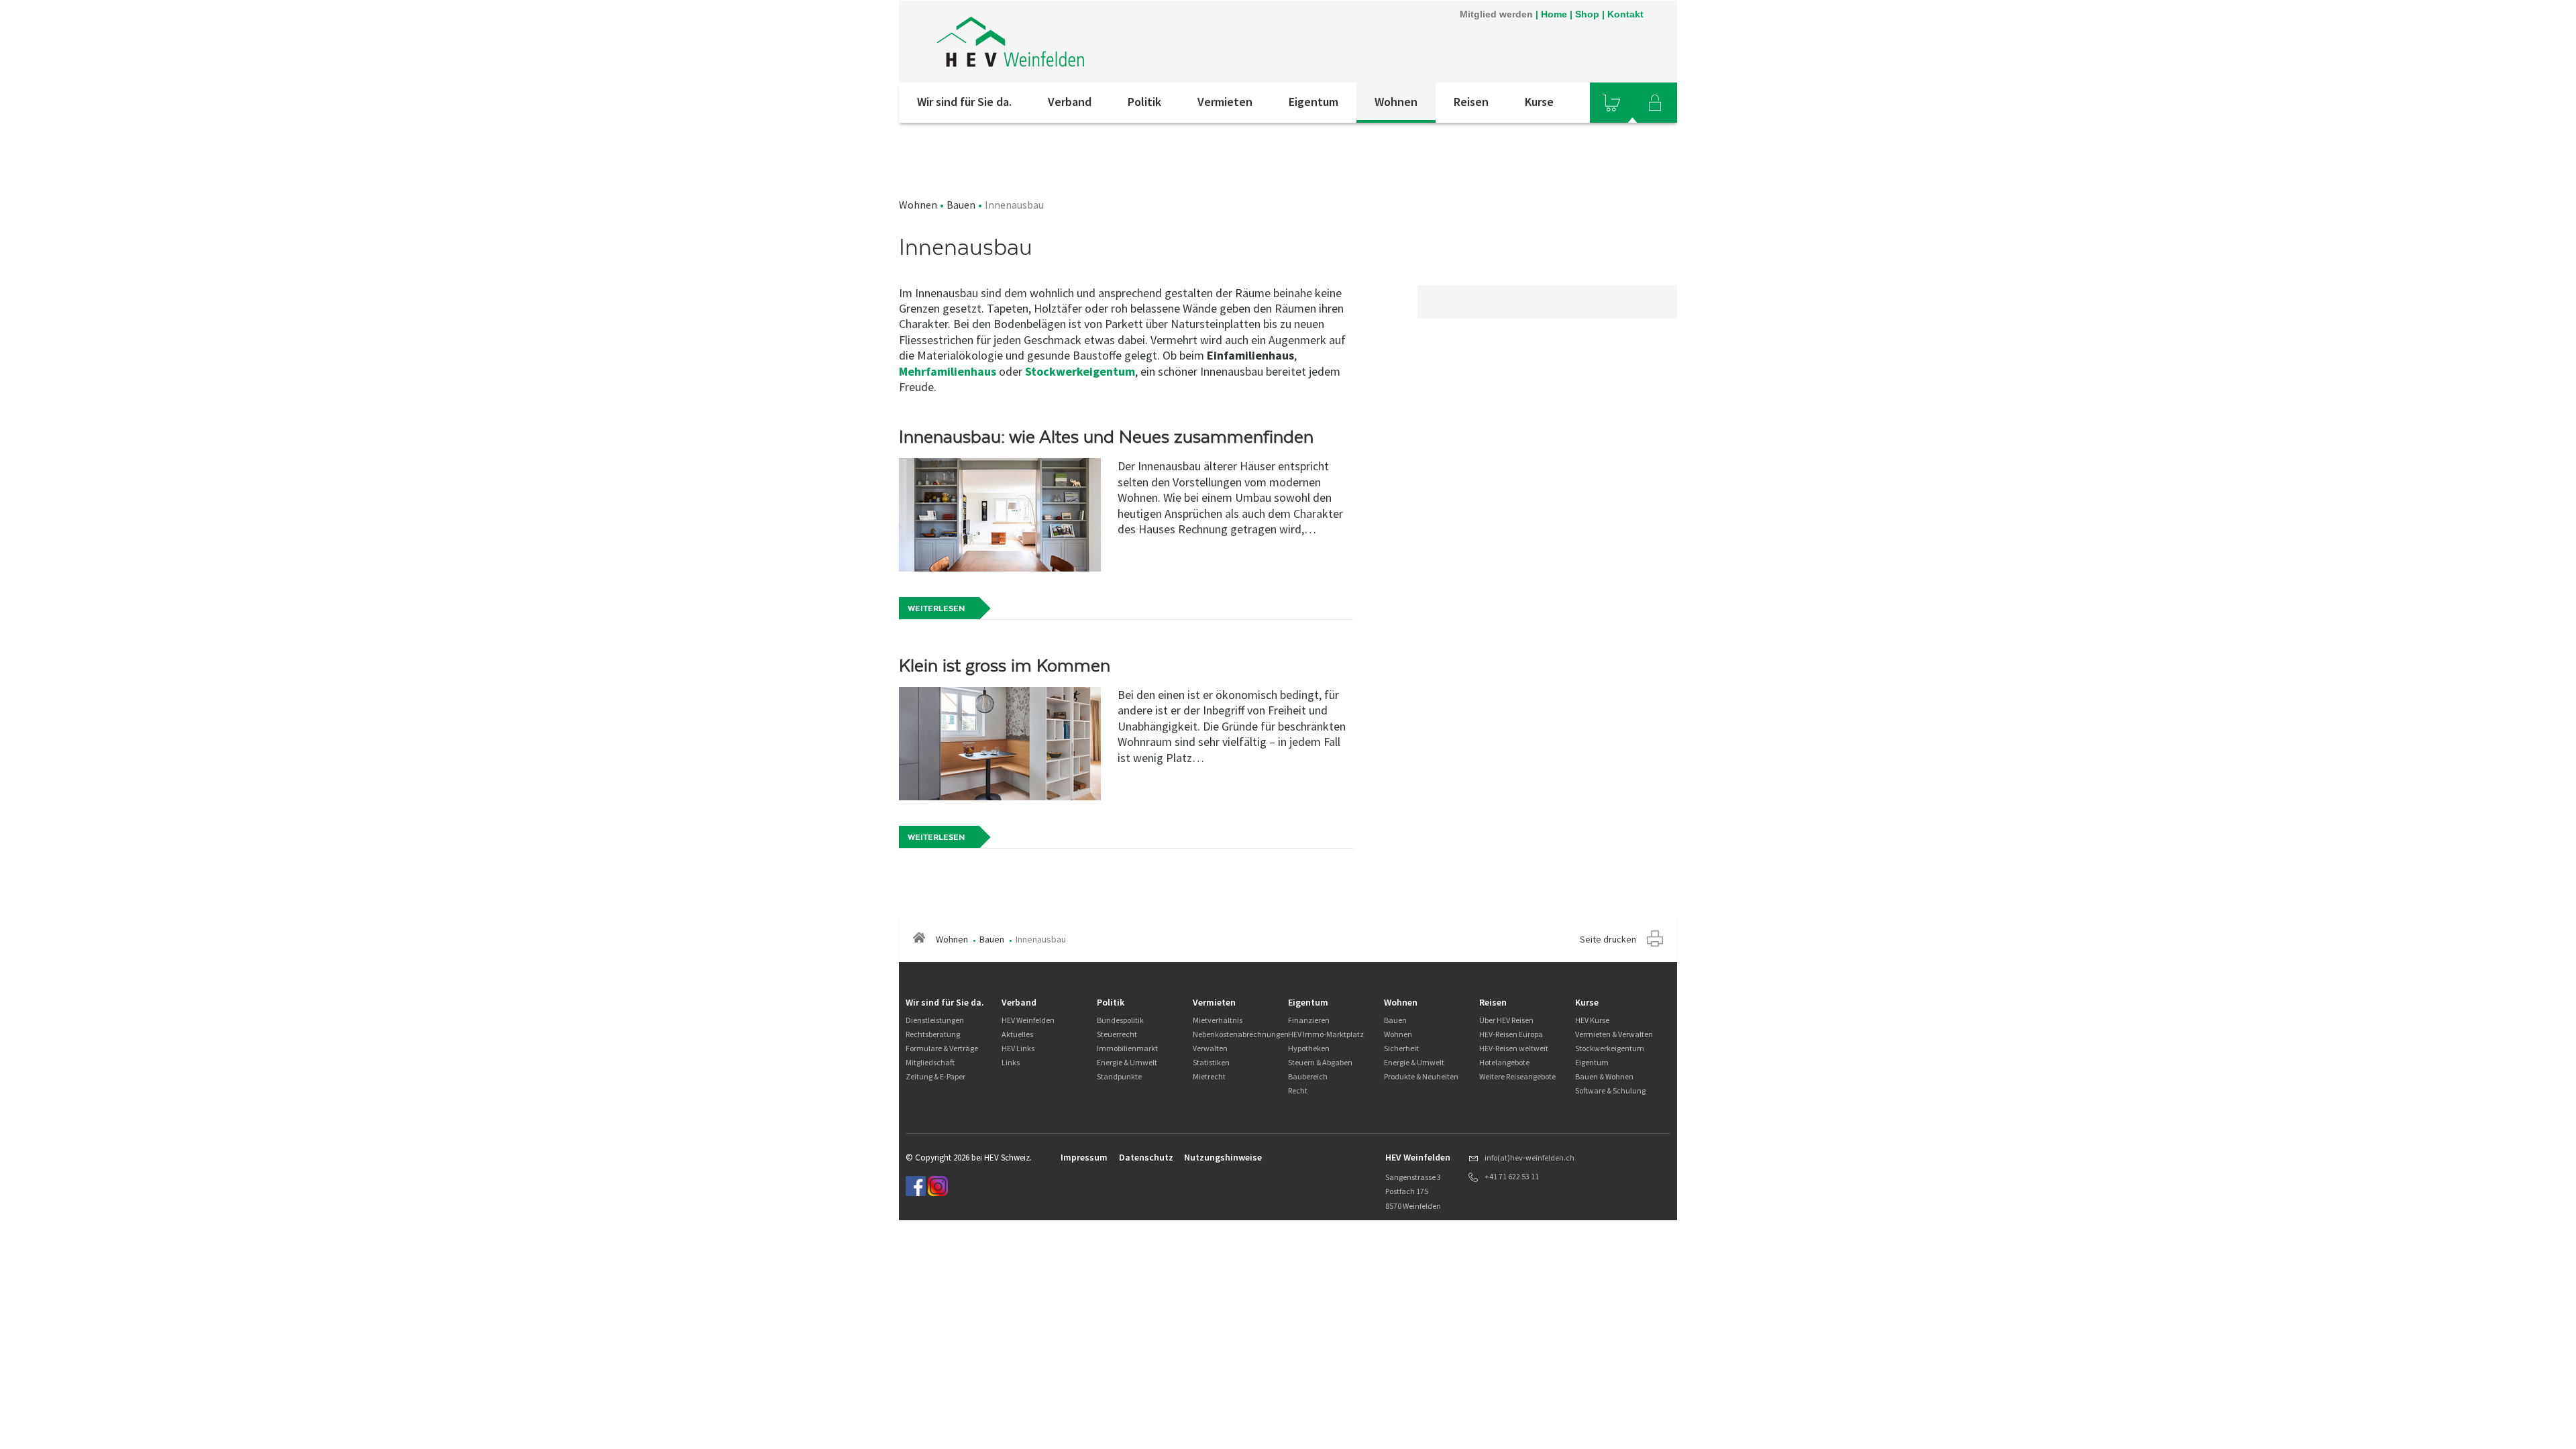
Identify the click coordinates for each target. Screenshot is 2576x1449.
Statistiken (1211, 1062)
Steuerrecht (1117, 1034)
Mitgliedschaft (930, 1062)
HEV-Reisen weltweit (1514, 1048)
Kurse (1539, 102)
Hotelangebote (1504, 1062)
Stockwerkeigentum (1080, 371)
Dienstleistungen (935, 1020)
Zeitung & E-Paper (935, 1076)
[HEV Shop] (1611, 103)
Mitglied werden (1496, 14)
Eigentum (1313, 102)
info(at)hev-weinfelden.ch (1529, 1158)
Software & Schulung (1610, 1090)
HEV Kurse (1592, 1020)
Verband (1070, 102)
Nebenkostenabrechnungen (1241, 1034)
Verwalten (1210, 1048)
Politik (1144, 102)
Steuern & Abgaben (1320, 1062)
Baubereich (1308, 1076)
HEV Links (1018, 1048)
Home (1554, 14)
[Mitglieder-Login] (1655, 103)
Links (1011, 1062)
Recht (1298, 1090)
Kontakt (1625, 14)
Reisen (1471, 102)
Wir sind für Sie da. (964, 102)
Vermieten (1225, 102)
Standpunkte (1119, 1076)
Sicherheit (1401, 1048)
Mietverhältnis (1218, 1020)
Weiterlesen (936, 608)
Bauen (961, 205)
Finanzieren (1309, 1020)
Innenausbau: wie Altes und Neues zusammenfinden (1106, 437)
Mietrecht (1209, 1076)
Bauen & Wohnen (1604, 1076)
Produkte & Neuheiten (1421, 1076)
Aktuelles (1017, 1034)
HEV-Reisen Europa (1511, 1034)
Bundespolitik (1120, 1020)
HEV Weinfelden (1028, 1020)
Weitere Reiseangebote (1517, 1076)
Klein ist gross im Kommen (1005, 665)
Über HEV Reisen (1506, 1020)
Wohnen (1396, 102)
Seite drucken (1608, 939)
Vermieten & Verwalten (1614, 1034)
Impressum (1084, 1157)
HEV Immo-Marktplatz (1326, 1034)
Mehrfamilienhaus (948, 371)
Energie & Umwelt (1127, 1062)
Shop (1587, 14)
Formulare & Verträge (942, 1048)
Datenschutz (1146, 1157)
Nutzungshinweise (1223, 1157)
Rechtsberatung (933, 1034)
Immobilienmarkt (1127, 1048)
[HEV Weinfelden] (1079, 42)
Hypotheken (1309, 1048)
